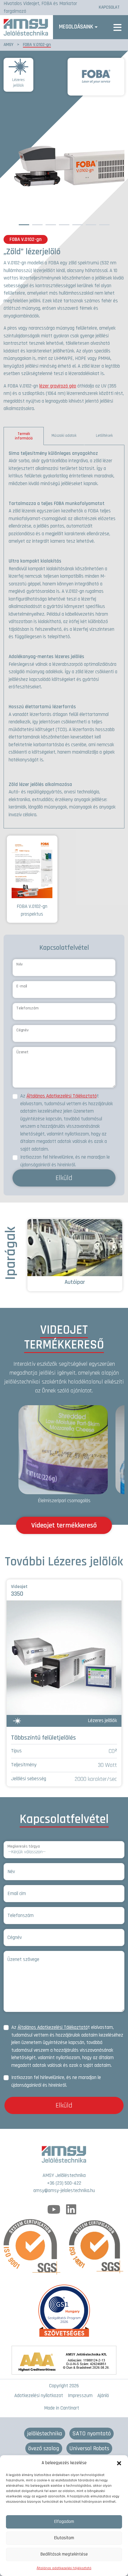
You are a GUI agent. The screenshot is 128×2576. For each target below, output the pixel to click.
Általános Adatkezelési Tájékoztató (62, 1096)
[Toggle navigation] (117, 27)
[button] (119, 2463)
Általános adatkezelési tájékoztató (64, 2568)
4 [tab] (64, 223)
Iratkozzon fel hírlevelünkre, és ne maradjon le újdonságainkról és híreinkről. (65, 1161)
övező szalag (44, 2448)
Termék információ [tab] (24, 436)
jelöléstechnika (45, 2434)
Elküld (64, 1178)
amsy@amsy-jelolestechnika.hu (64, 2191)
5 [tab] (77, 223)
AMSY (8, 45)
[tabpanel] (64, 637)
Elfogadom (64, 2522)
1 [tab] (24, 223)
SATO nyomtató (92, 2434)
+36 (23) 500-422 (64, 2183)
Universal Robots (89, 2448)
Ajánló (103, 2396)
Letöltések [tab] (104, 436)
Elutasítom (64, 2538)
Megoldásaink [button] (76, 27)
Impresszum (80, 2396)
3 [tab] (51, 223)
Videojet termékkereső (64, 1525)
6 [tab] (91, 223)
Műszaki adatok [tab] (64, 436)
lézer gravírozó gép (58, 386)
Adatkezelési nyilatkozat (39, 2396)
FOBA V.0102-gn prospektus (32, 910)
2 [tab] (37, 223)
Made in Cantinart (62, 2408)
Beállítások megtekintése (64, 2554)
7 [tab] (104, 223)
